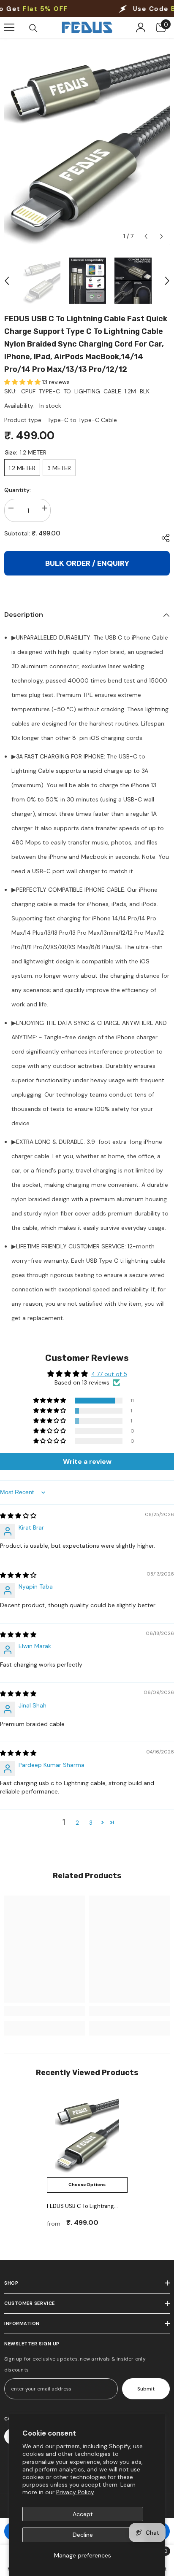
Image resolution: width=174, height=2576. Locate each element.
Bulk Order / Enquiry (87, 563)
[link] (45, 2011)
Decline (83, 2535)
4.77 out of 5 (109, 1374)
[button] (146, 236)
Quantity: (18, 490)
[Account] (141, 27)
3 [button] (91, 1823)
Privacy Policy (75, 2492)
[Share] (163, 538)
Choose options (87, 2185)
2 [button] (77, 1823)
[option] (87, 141)
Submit (146, 2389)
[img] (18, 1516)
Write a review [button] (87, 1461)
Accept (83, 2514)
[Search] (33, 28)
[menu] (9, 27)
